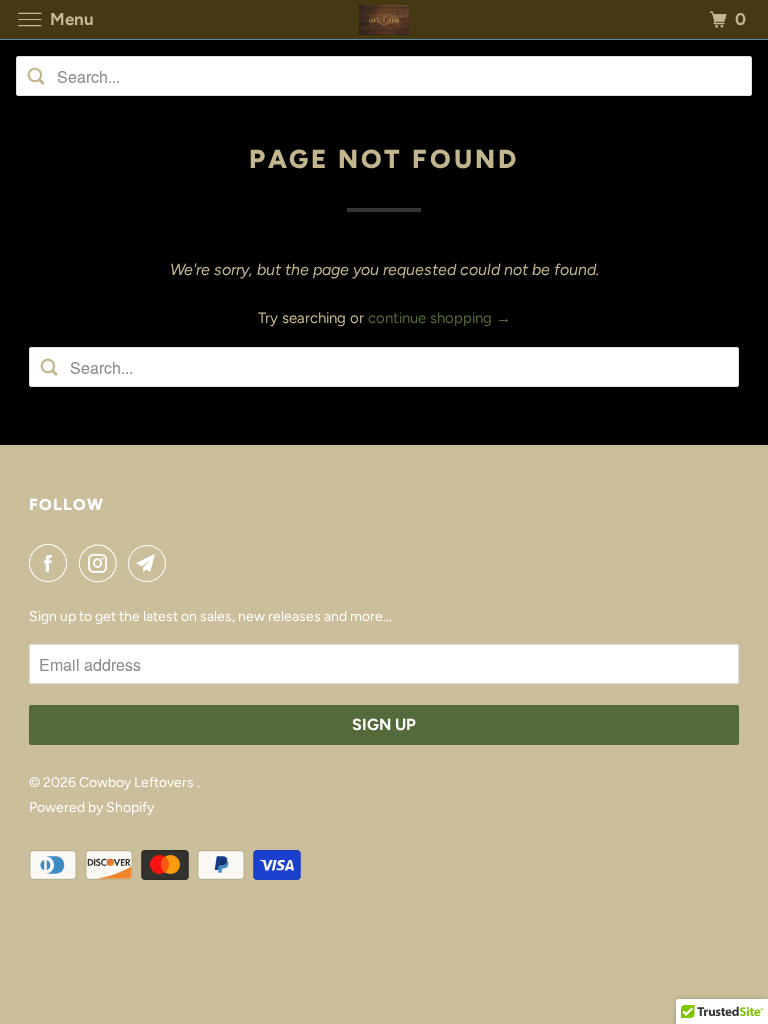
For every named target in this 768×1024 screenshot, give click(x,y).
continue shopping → (439, 318)
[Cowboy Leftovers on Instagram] (102, 563)
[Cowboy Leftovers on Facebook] (52, 563)
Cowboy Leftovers (138, 782)
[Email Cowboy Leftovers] (151, 563)
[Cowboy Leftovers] (384, 19)
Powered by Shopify (91, 807)
